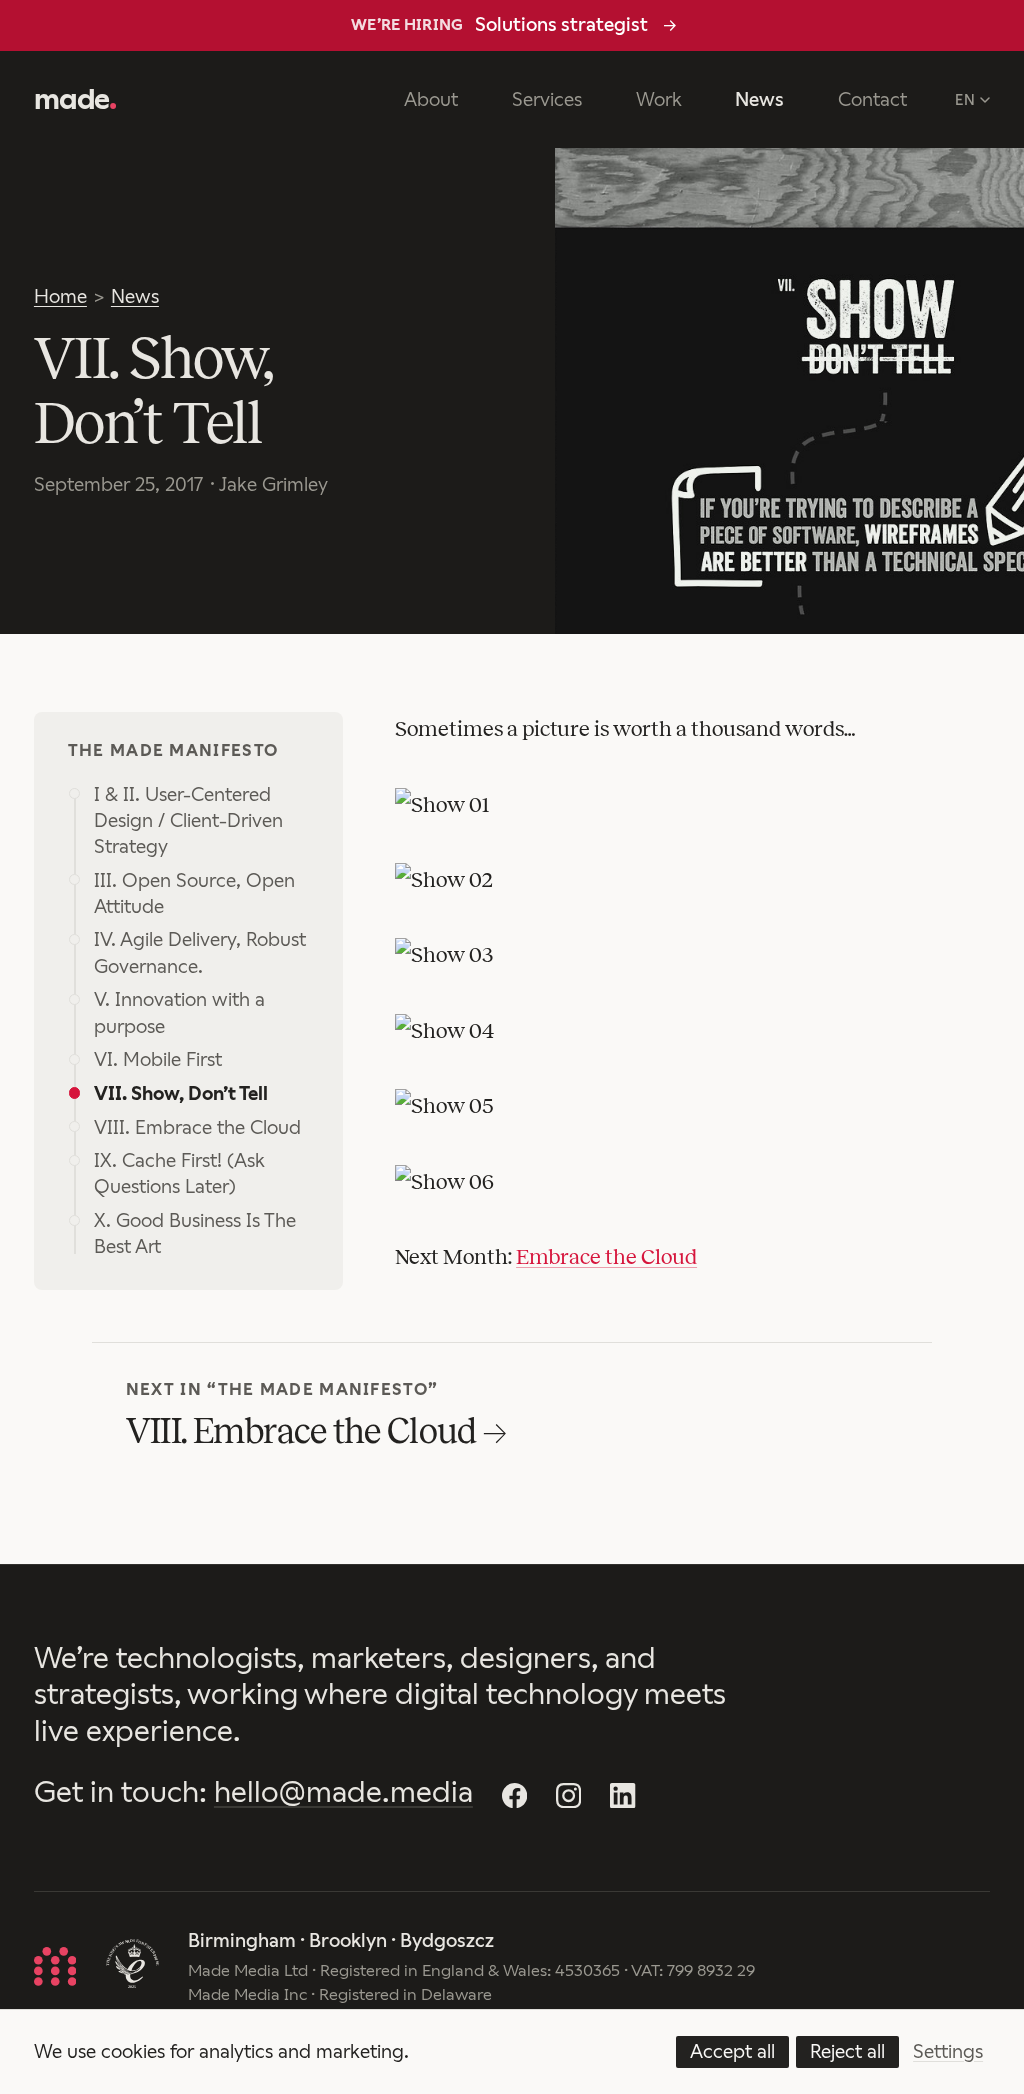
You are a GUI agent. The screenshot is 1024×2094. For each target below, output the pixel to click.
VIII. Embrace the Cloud (197, 1127)
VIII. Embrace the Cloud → (316, 1431)
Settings (948, 2051)
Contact (872, 99)
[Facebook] (514, 1795)
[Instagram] (568, 1795)
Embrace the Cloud (606, 1257)
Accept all (732, 2051)
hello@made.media (343, 1792)
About (431, 99)
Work (659, 99)
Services (547, 99)
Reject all (847, 2051)
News (759, 99)
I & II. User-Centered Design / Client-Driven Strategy (188, 820)
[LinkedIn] (623, 1795)
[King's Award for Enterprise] (132, 1966)
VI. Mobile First (158, 1059)
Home (60, 296)
